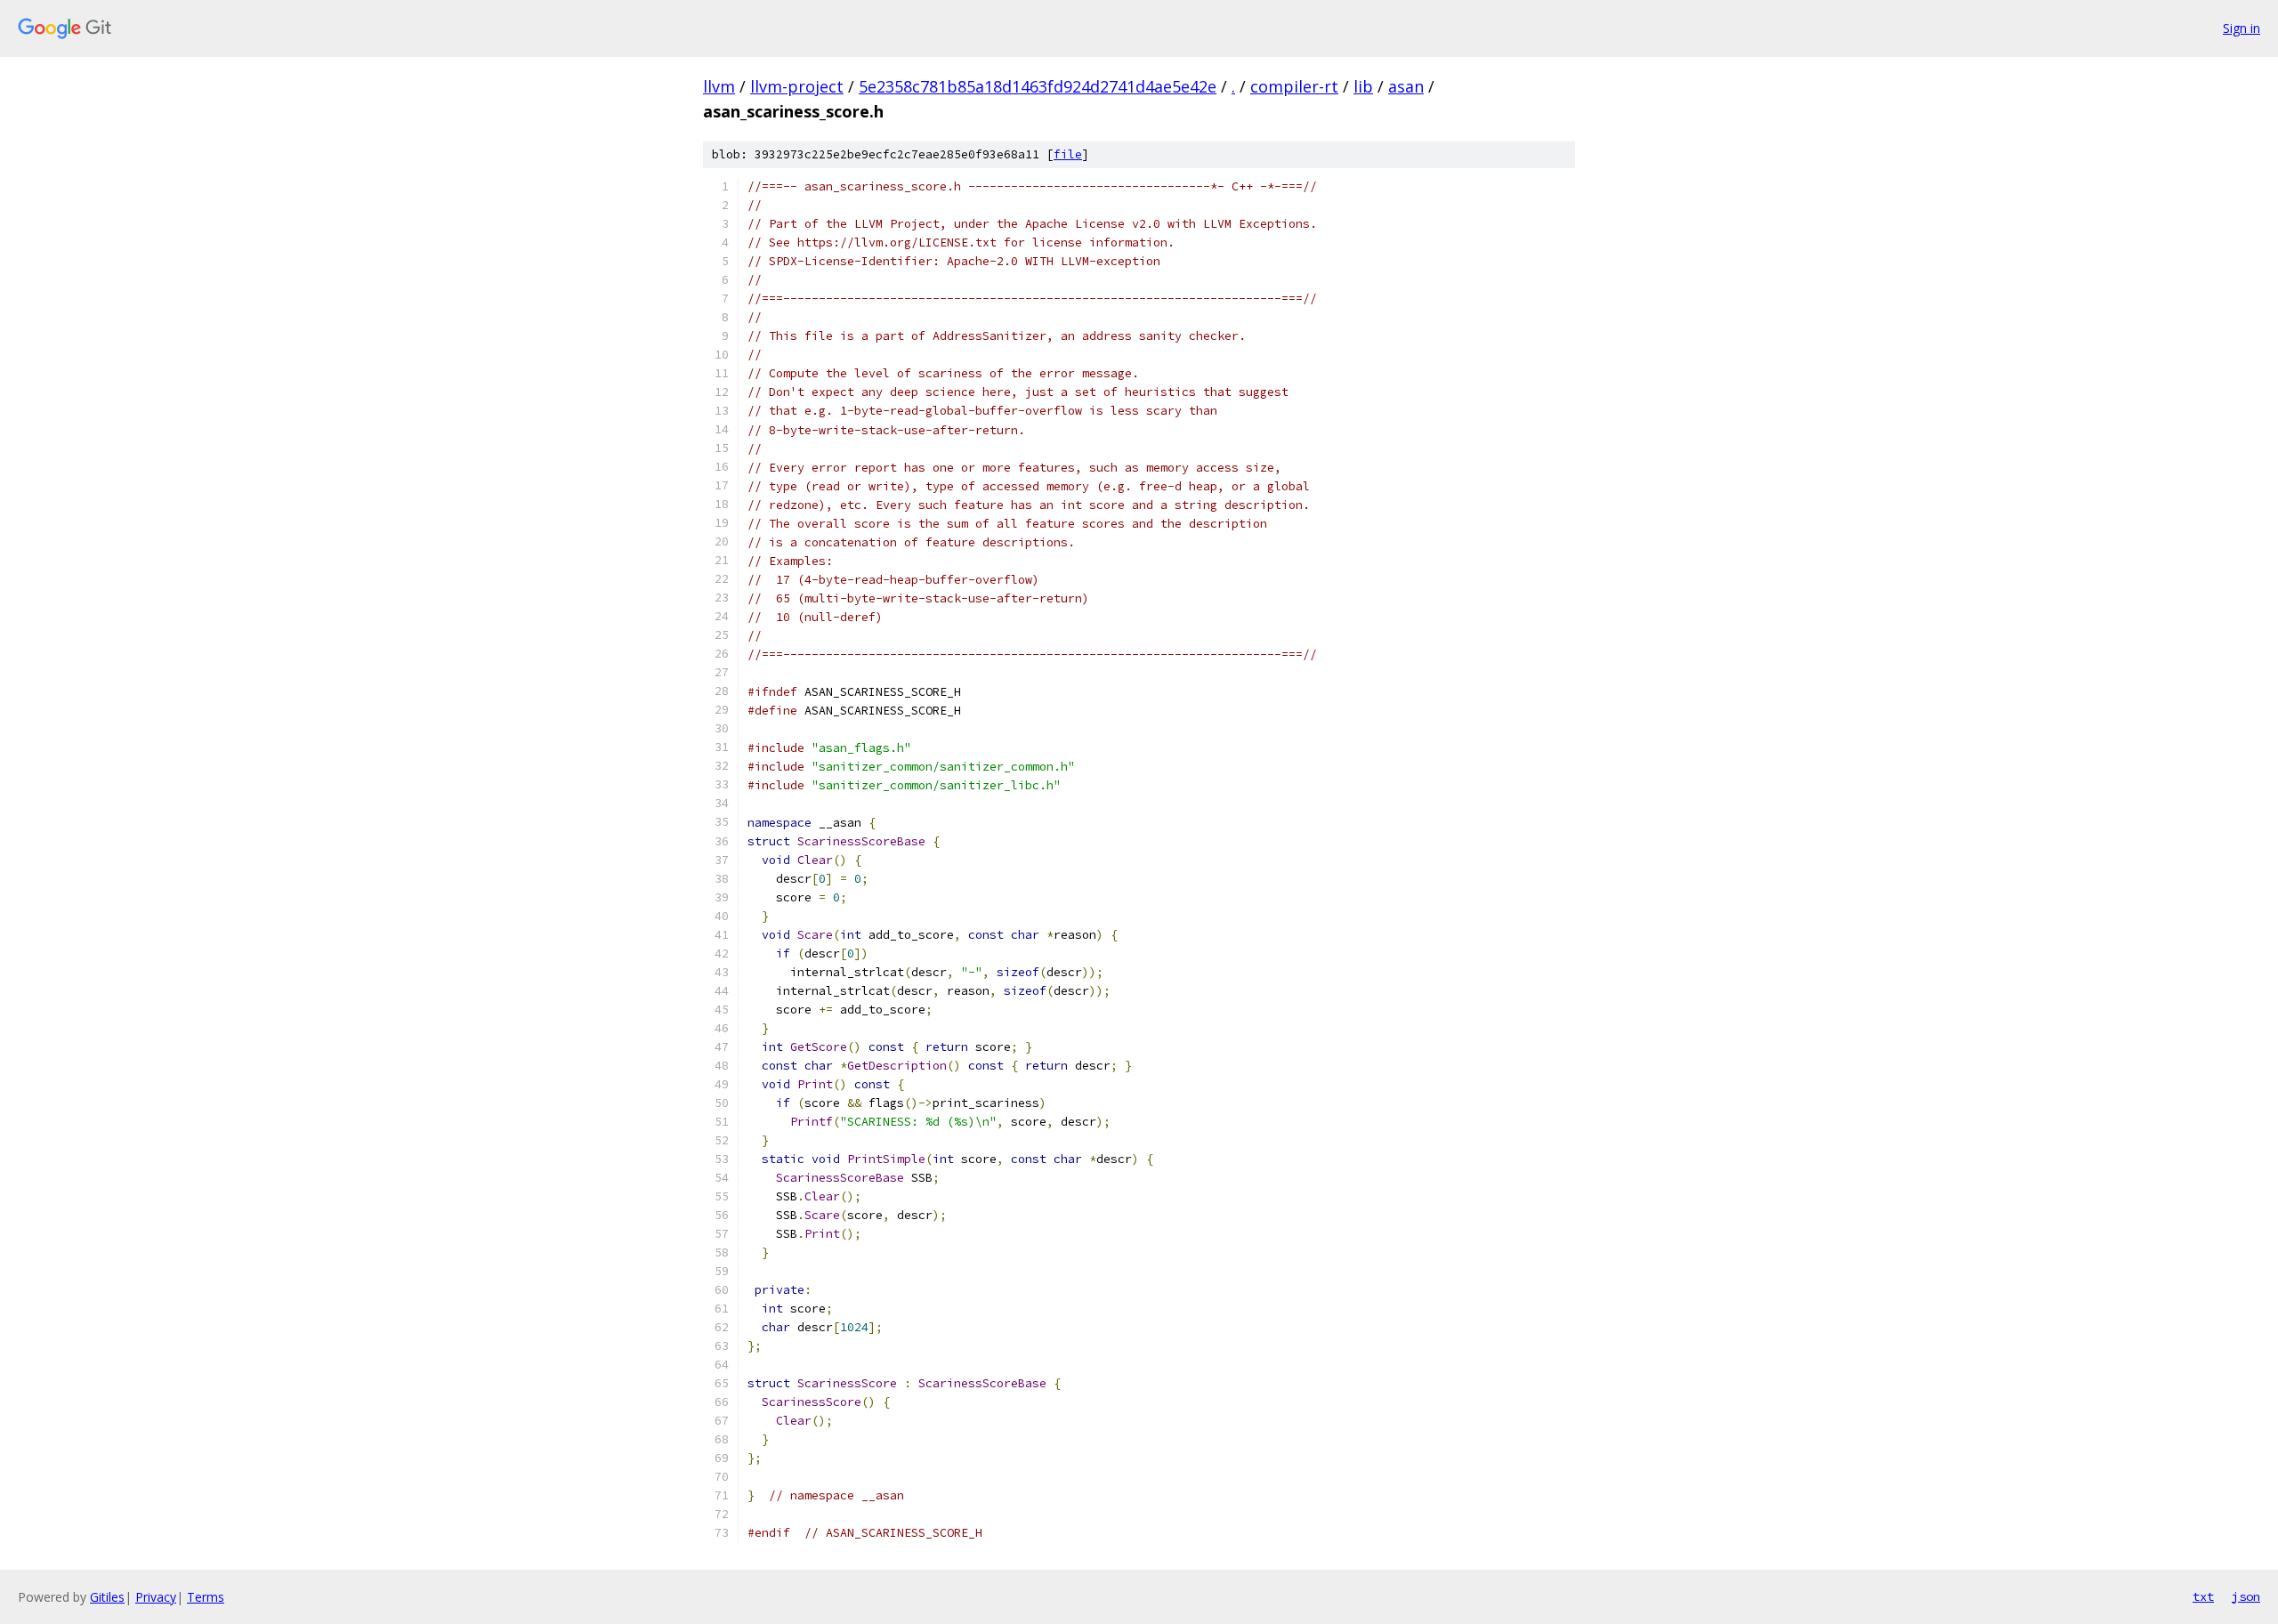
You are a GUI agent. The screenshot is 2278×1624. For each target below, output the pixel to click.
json (2246, 1596)
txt (2203, 1596)
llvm (719, 86)
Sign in (2242, 28)
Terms (206, 1597)
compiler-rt (1294, 86)
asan (1406, 86)
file (1068, 154)
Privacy (156, 1597)
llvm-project (797, 86)
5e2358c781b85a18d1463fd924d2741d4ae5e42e (1038, 86)
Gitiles (107, 1597)
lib (1363, 86)
